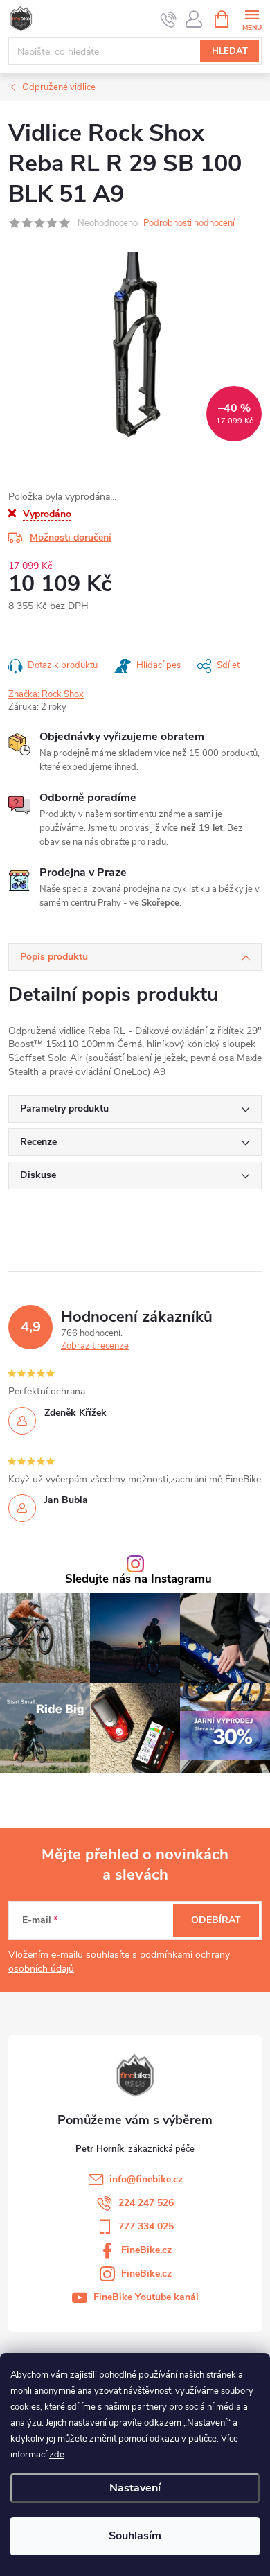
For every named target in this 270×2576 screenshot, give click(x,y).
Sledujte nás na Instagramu (138, 1580)
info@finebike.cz (146, 2179)
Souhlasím (135, 2536)
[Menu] (252, 18)
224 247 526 (146, 2203)
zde (57, 2455)
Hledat (230, 51)
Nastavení (135, 2488)
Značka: (46, 694)
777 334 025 (146, 2226)
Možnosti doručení (71, 537)
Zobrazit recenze (95, 1346)
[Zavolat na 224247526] (169, 19)
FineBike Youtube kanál (146, 2297)
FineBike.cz (146, 2250)
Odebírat (216, 1920)
